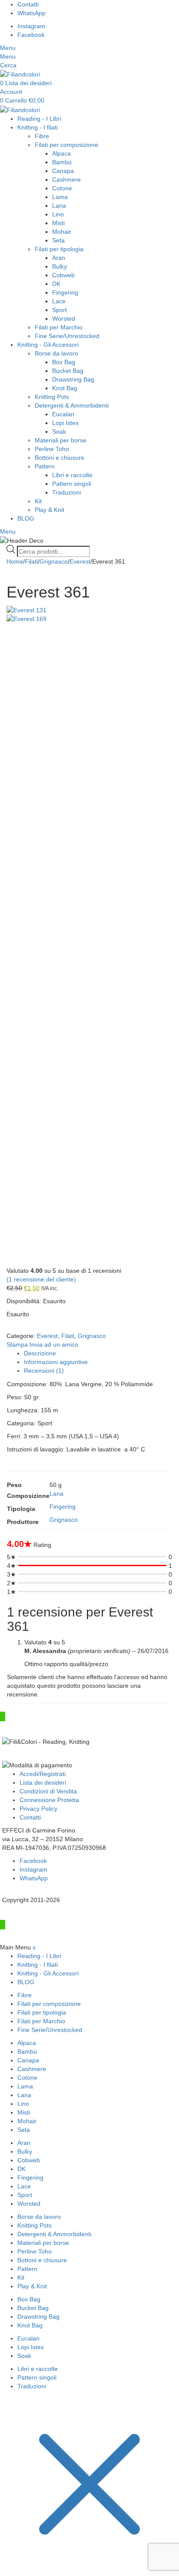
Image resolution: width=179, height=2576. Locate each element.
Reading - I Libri (39, 119)
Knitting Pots (52, 397)
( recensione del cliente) (41, 1279)
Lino (58, 214)
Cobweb (63, 275)
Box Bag (64, 362)
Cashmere (66, 179)
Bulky (60, 266)
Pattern (45, 466)
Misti (58, 223)
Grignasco (54, 561)
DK (56, 284)
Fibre (42, 136)
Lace (59, 301)
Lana (59, 206)
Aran (59, 258)
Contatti (30, 1817)
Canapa (63, 171)
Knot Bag (65, 388)
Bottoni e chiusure (60, 458)
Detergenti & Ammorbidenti (72, 405)
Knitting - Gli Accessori (48, 345)
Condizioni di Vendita (48, 1791)
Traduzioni (66, 492)
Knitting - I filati (38, 127)
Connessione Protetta (49, 1800)
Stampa (18, 1344)
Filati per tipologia (59, 249)
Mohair (62, 232)
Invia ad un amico (54, 1344)
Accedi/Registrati (43, 1774)
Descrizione (40, 1353)
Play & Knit (50, 510)
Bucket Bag (68, 371)
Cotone (62, 188)
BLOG (26, 518)
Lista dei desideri (43, 1783)
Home (15, 561)
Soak (59, 432)
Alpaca (61, 153)
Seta (58, 240)
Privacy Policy (38, 1809)
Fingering (65, 292)
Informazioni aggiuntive (56, 1362)
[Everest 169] (89, 940)
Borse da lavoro (56, 353)
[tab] (98, 1353)
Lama (60, 197)
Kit (38, 501)
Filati (31, 561)
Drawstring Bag (73, 379)
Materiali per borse (61, 440)
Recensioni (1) (44, 1371)
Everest (80, 561)
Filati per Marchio (59, 327)
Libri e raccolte (72, 475)
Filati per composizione (66, 145)
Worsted (64, 319)
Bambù (62, 162)
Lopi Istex (65, 423)
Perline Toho (52, 449)
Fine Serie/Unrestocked (67, 336)
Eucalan (63, 414)
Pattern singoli (72, 484)
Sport (60, 310)
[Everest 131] (89, 610)
